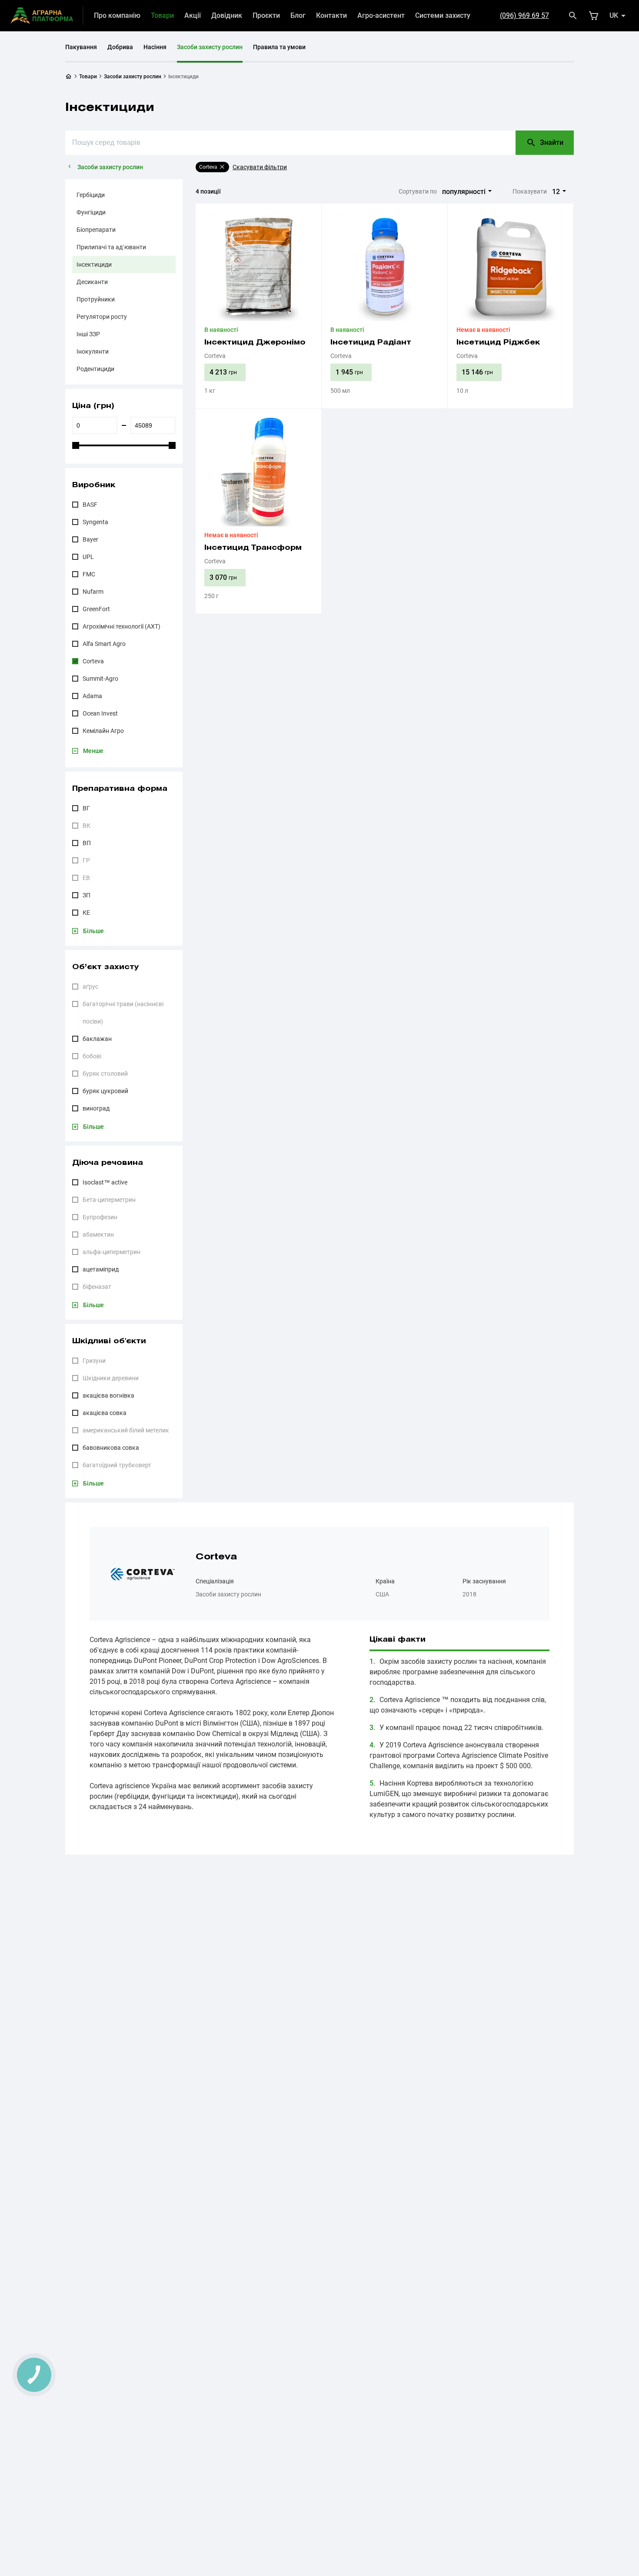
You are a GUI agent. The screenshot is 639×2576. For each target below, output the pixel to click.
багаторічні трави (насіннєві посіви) (123, 1013)
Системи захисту (443, 15)
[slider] (76, 445)
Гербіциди (91, 195)
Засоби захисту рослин (210, 47)
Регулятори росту (102, 317)
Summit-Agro (100, 679)
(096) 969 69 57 (524, 15)
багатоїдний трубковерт (117, 1465)
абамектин (98, 1234)
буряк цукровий (105, 1091)
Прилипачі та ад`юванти (111, 247)
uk (614, 15)
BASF (90, 505)
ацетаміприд (101, 1269)
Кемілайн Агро (103, 731)
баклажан (97, 1039)
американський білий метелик (126, 1430)
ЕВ (86, 878)
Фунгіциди (91, 212)
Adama (92, 696)
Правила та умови (279, 47)
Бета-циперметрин (109, 1200)
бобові (92, 1056)
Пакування (81, 47)
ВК (87, 826)
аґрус (90, 987)
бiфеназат (97, 1287)
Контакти (331, 15)
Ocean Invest (100, 713)
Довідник (227, 15)
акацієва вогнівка (108, 1395)
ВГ (86, 808)
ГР (86, 860)
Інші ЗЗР (88, 334)
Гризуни (94, 1361)
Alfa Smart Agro (104, 644)
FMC (89, 574)
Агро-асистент (381, 15)
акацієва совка (105, 1413)
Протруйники (96, 299)
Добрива (120, 47)
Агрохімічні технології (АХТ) (121, 626)
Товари (162, 15)
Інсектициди (94, 264)
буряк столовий (105, 1074)
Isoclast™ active (105, 1182)
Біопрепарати (96, 230)
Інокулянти (93, 351)
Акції (193, 15)
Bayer (90, 539)
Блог (298, 15)
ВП (87, 843)
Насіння (155, 47)
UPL (88, 557)
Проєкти (266, 15)
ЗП (87, 895)
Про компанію (117, 15)
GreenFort (96, 609)
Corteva (93, 661)
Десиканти (92, 282)
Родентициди (95, 369)
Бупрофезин (100, 1217)
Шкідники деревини (111, 1378)
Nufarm (93, 592)
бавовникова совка (111, 1448)
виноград (96, 1108)
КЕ (86, 913)
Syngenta (95, 522)
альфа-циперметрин (111, 1252)
